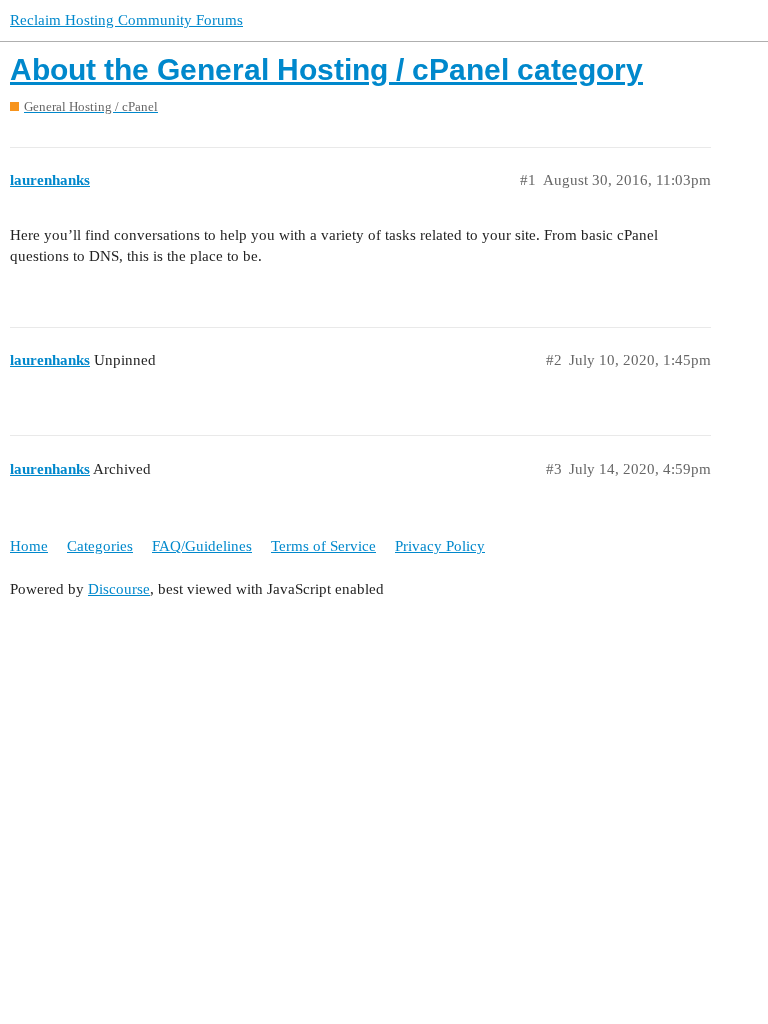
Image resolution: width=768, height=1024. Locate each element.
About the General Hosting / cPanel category (326, 69)
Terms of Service (323, 546)
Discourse (119, 589)
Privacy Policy (440, 546)
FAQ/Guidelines (202, 546)
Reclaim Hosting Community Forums (126, 20)
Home (29, 546)
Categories (100, 546)
